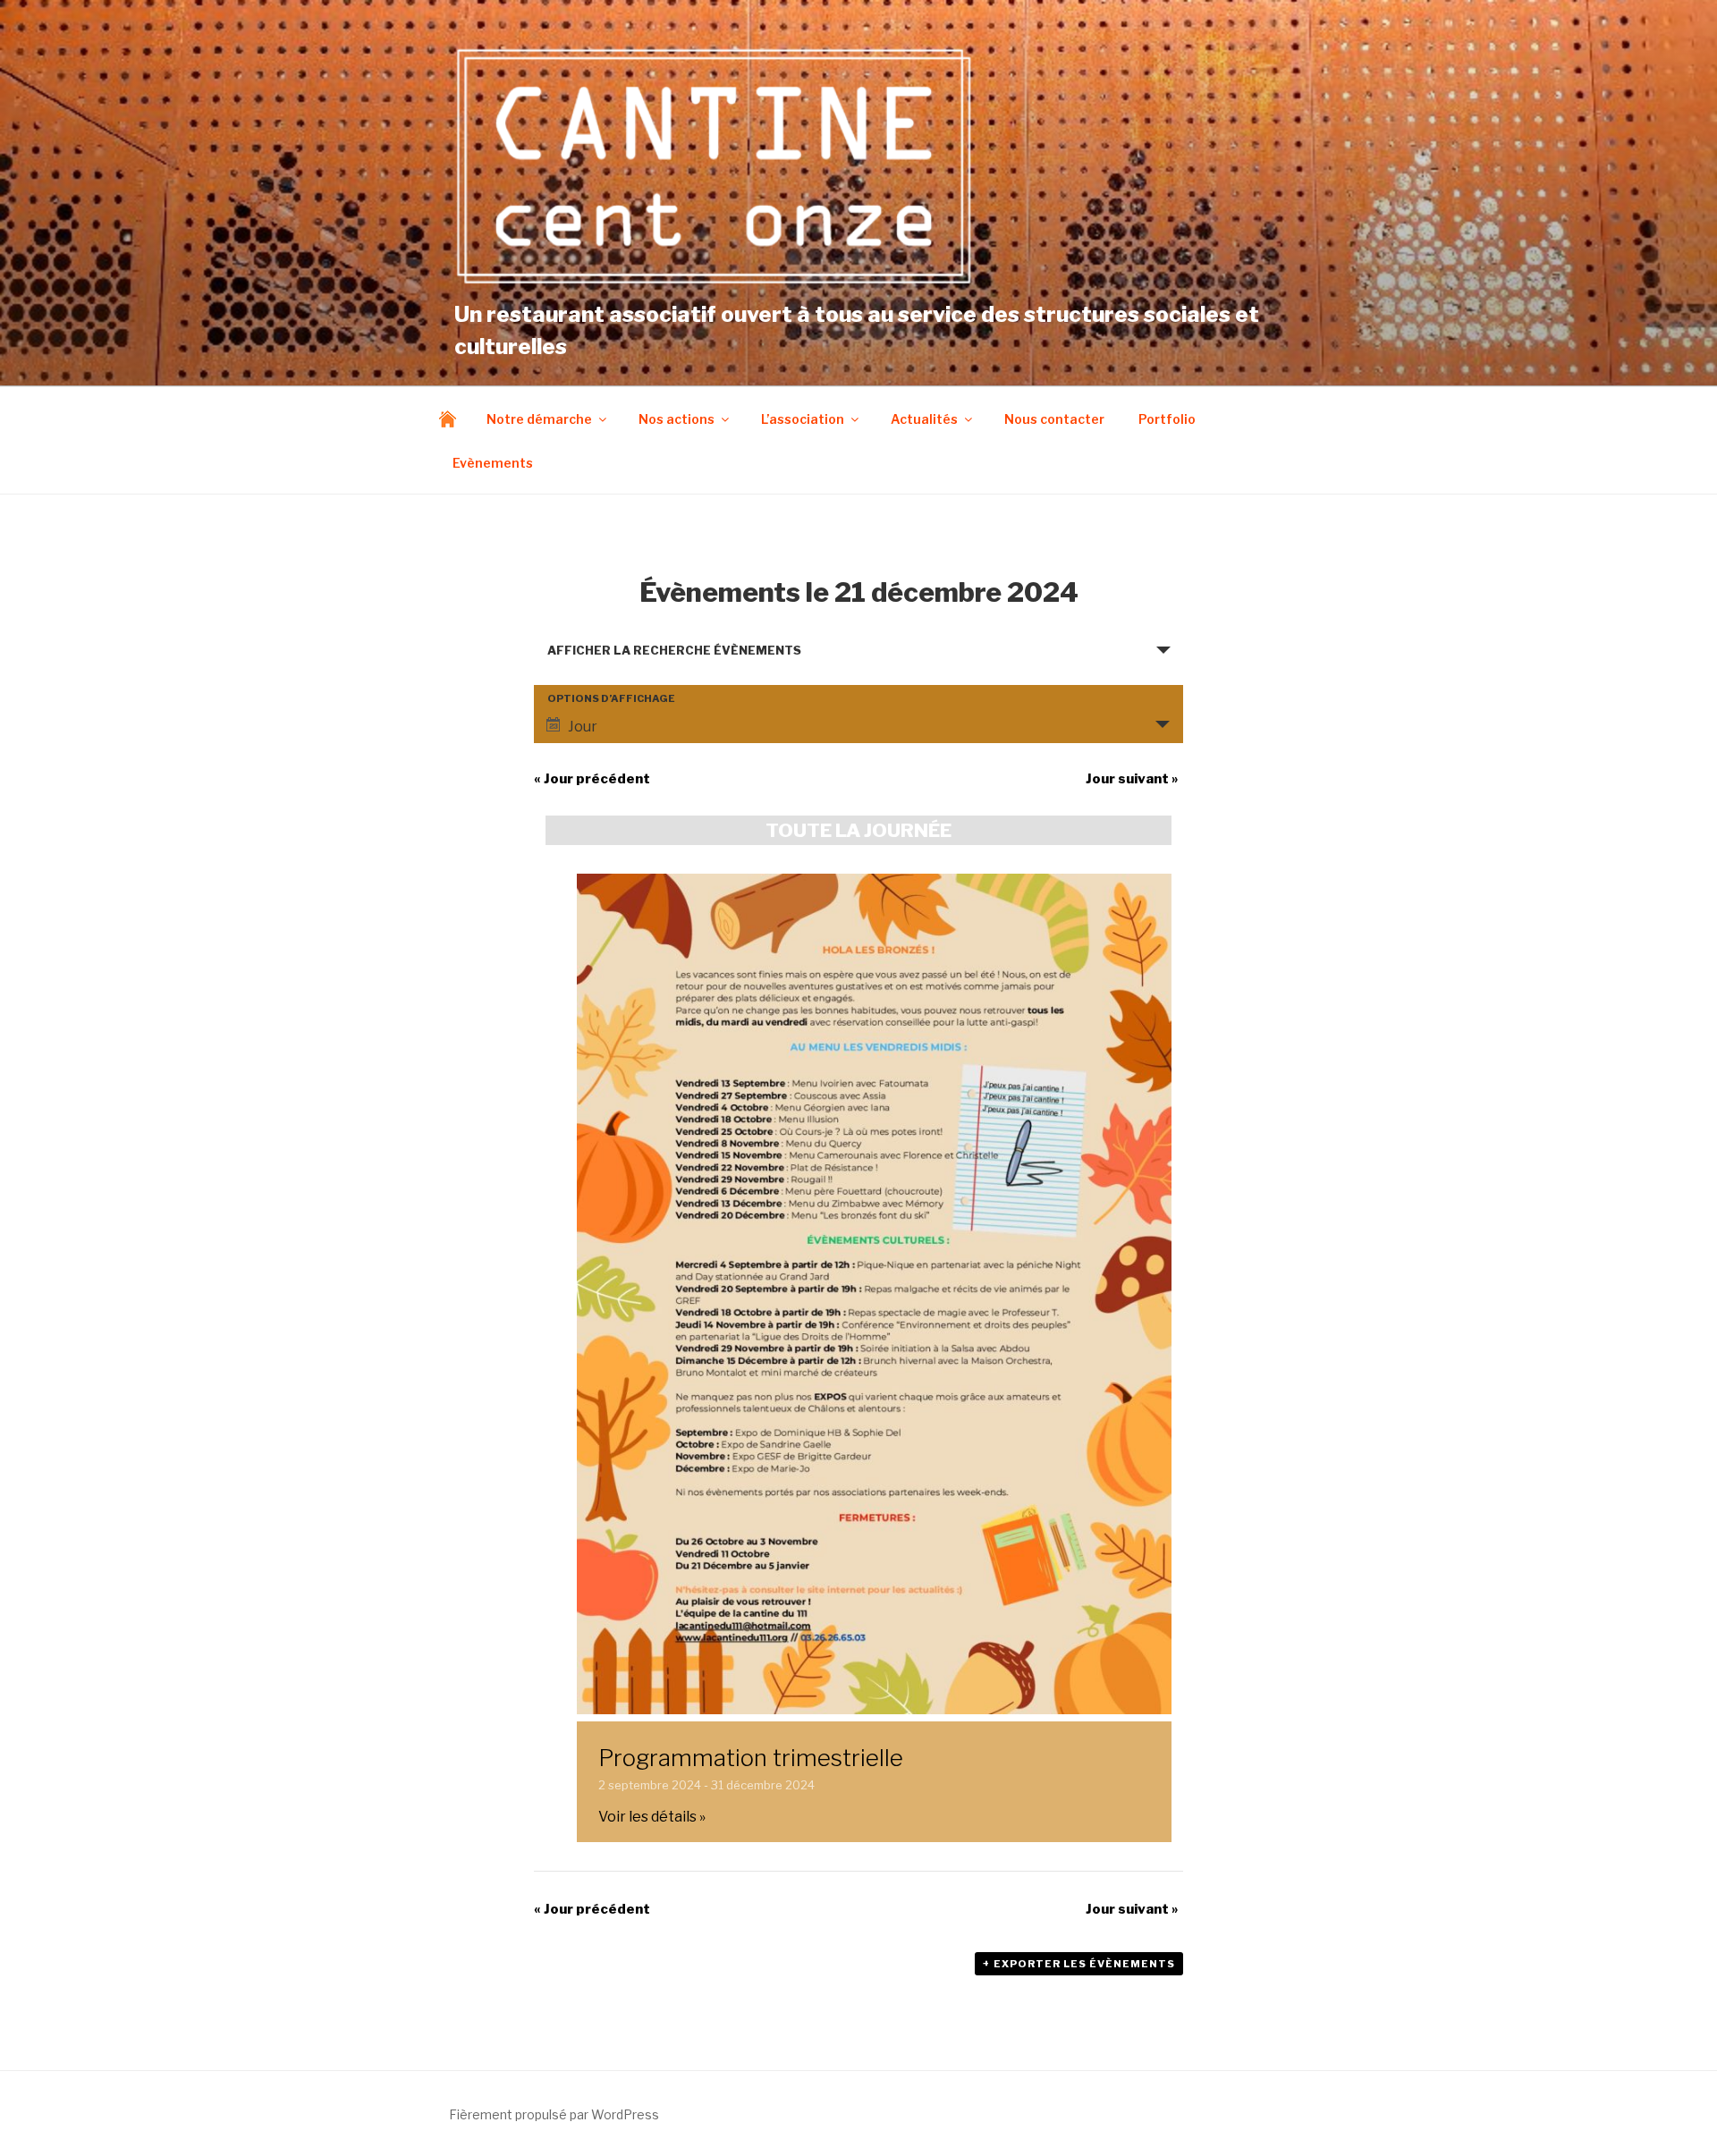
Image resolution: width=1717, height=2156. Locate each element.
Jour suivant (1132, 779)
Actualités (924, 419)
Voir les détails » (652, 1817)
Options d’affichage (611, 699)
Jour (583, 727)
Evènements (493, 463)
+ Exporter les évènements (1079, 1964)
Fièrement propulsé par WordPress (554, 2114)
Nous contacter (1054, 419)
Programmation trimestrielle (751, 1758)
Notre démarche (539, 419)
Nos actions (677, 419)
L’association (803, 419)
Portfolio (1167, 419)
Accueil (452, 419)
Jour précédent (592, 779)
